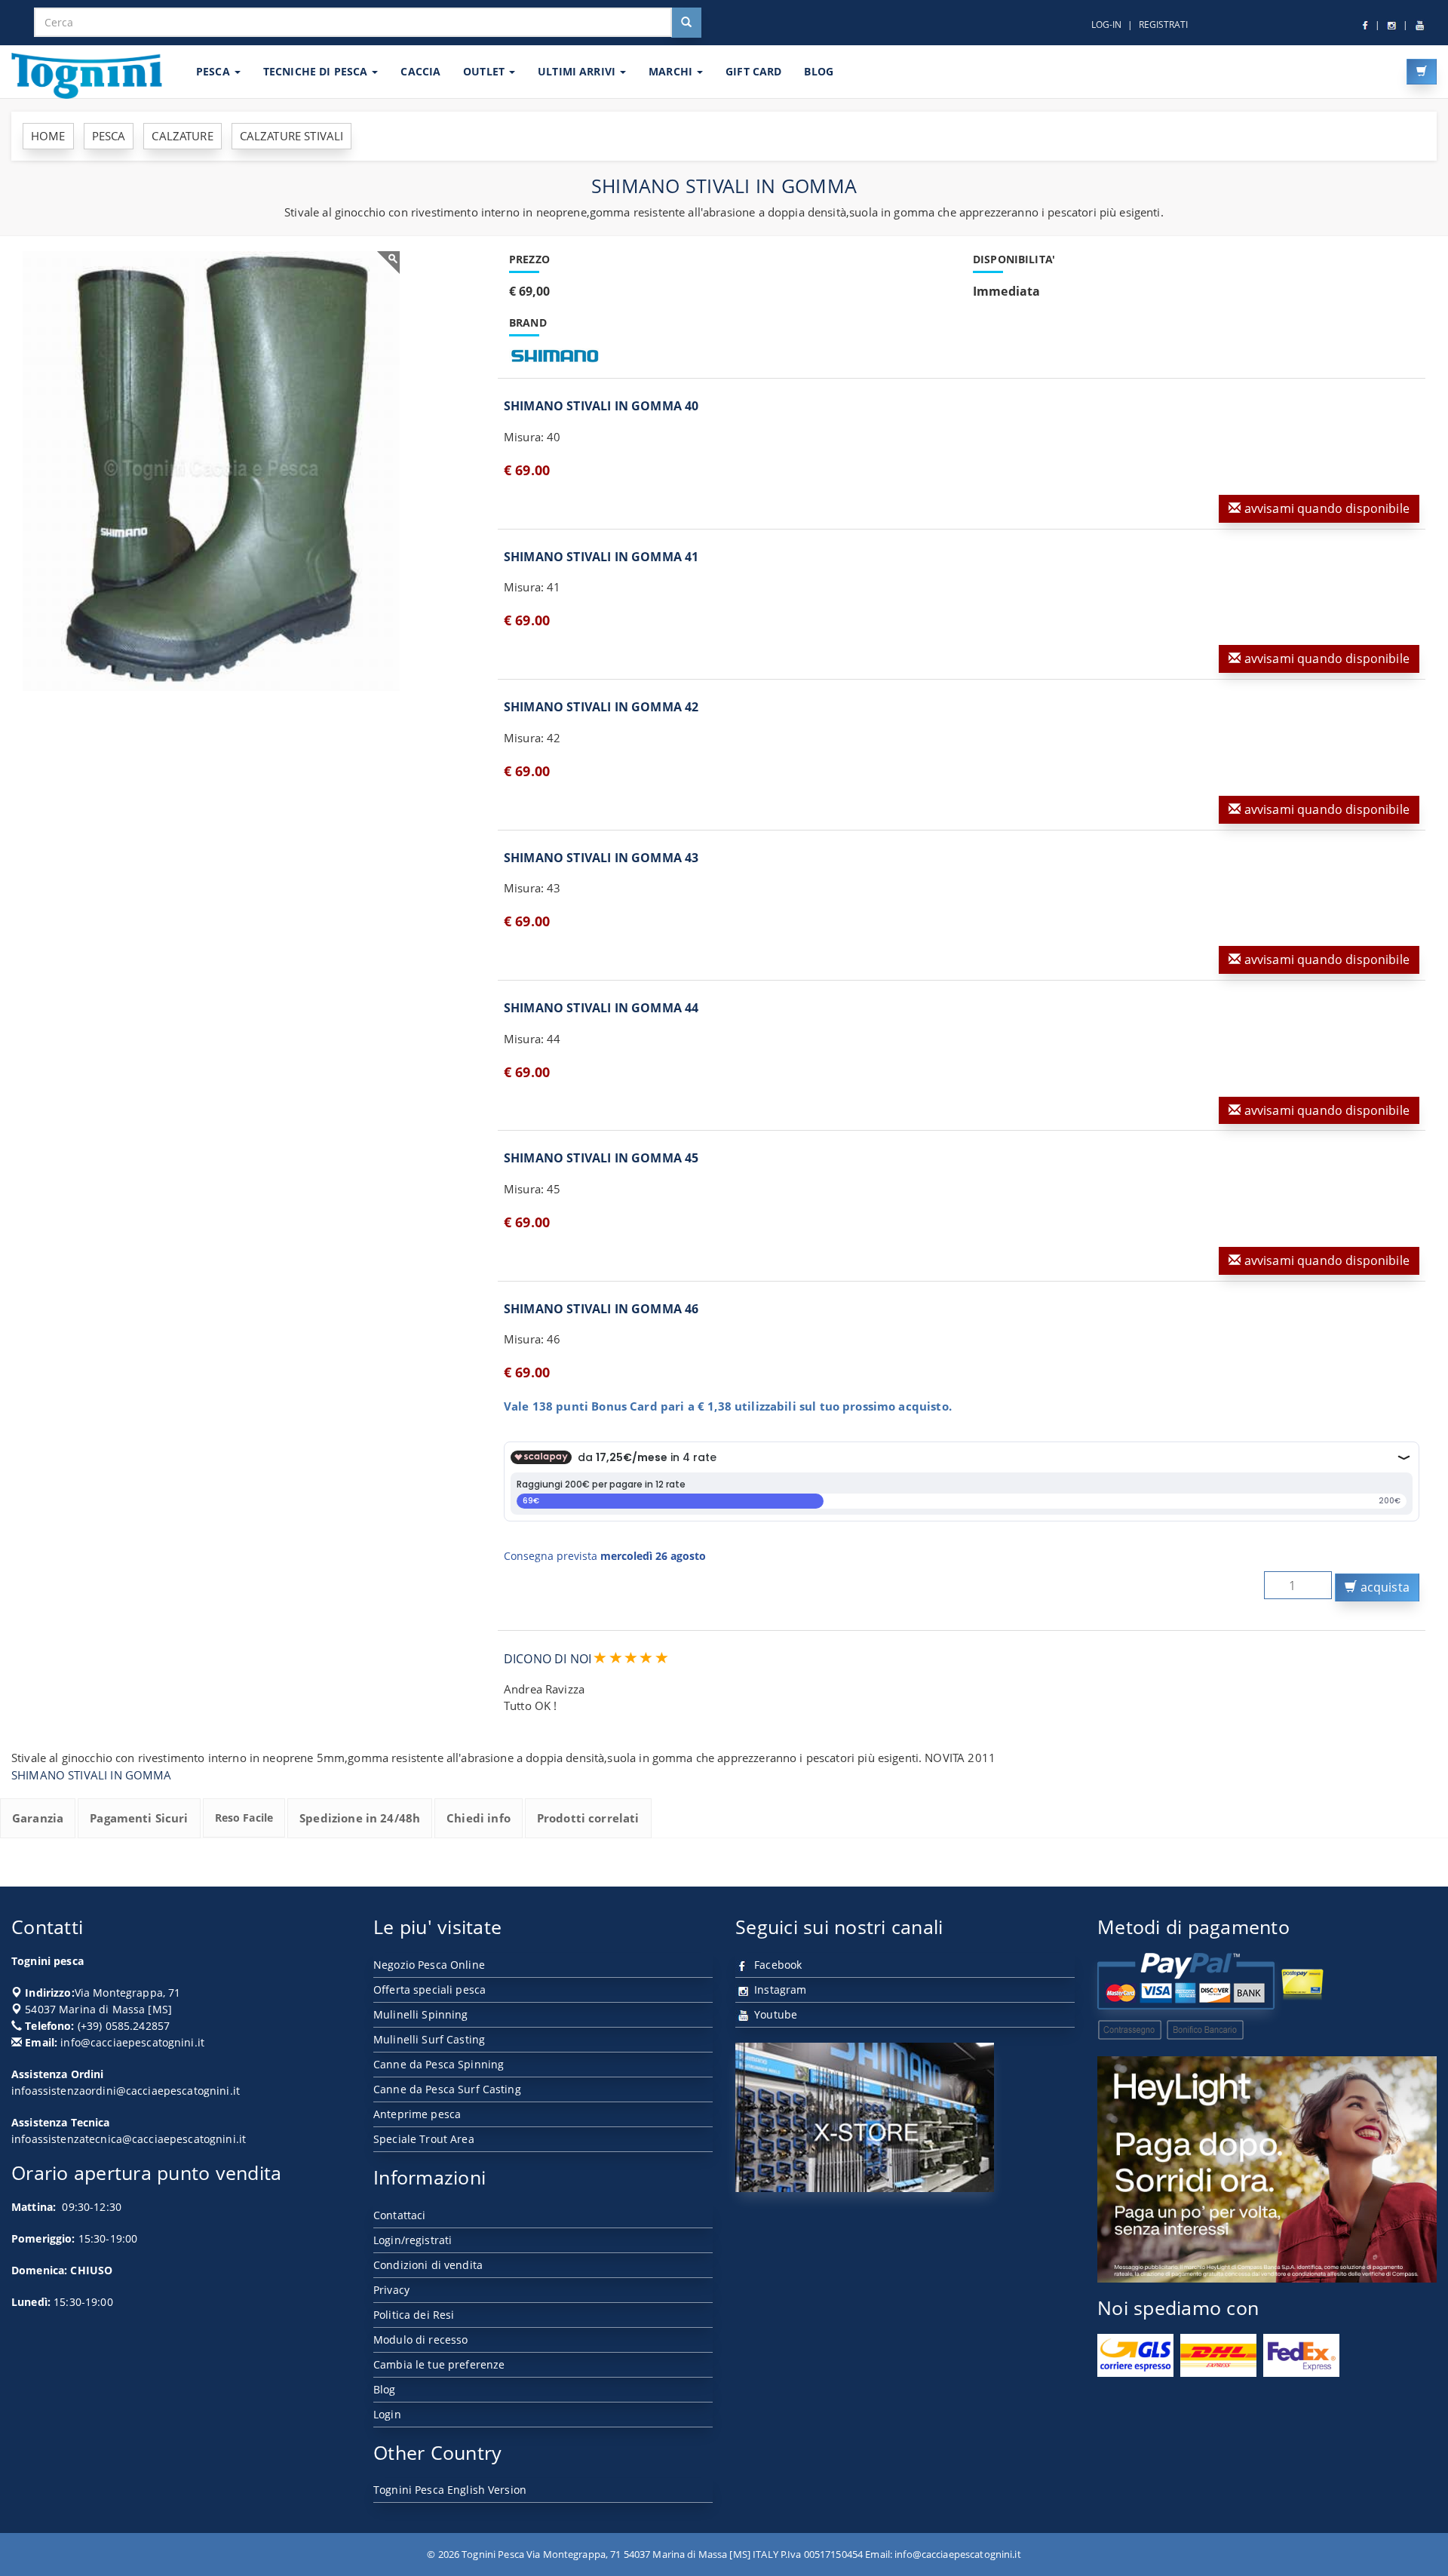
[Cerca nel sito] (686, 23)
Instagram (779, 1990)
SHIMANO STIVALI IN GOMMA (92, 1775)
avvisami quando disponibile (1325, 508)
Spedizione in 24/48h (360, 1818)
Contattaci (399, 2215)
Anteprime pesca (417, 2114)
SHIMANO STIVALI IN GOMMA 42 (601, 707)
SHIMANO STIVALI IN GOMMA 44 (601, 1008)
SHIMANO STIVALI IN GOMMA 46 (601, 1309)
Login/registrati (413, 2240)
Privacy (391, 2290)
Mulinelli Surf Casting (429, 2039)
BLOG (819, 71)
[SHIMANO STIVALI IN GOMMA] (211, 471)
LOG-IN (1106, 25)
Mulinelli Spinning (421, 2014)
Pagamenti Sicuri (139, 1818)
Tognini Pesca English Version (450, 2490)
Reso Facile (244, 1818)
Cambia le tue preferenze (439, 2364)
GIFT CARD (753, 71)
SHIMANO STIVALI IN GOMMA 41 (601, 557)
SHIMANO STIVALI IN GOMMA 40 (601, 406)
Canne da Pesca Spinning (439, 2064)
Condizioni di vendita (428, 2265)
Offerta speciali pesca (429, 1990)
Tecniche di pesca (317, 71)
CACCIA (420, 71)
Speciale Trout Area (424, 2139)
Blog (385, 2389)
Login (387, 2414)
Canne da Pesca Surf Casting (447, 2089)
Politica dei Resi (414, 2315)
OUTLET (485, 71)
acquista (1384, 1587)
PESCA (215, 71)
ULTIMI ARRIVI (578, 71)
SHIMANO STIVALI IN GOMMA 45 (601, 1158)
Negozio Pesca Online (429, 1965)
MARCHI (672, 71)
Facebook (776, 1965)
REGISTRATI (1163, 25)
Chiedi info (479, 1818)
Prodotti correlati (588, 1818)
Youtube (774, 2014)
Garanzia (38, 1818)
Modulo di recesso (420, 2340)
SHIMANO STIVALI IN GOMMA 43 (601, 858)
